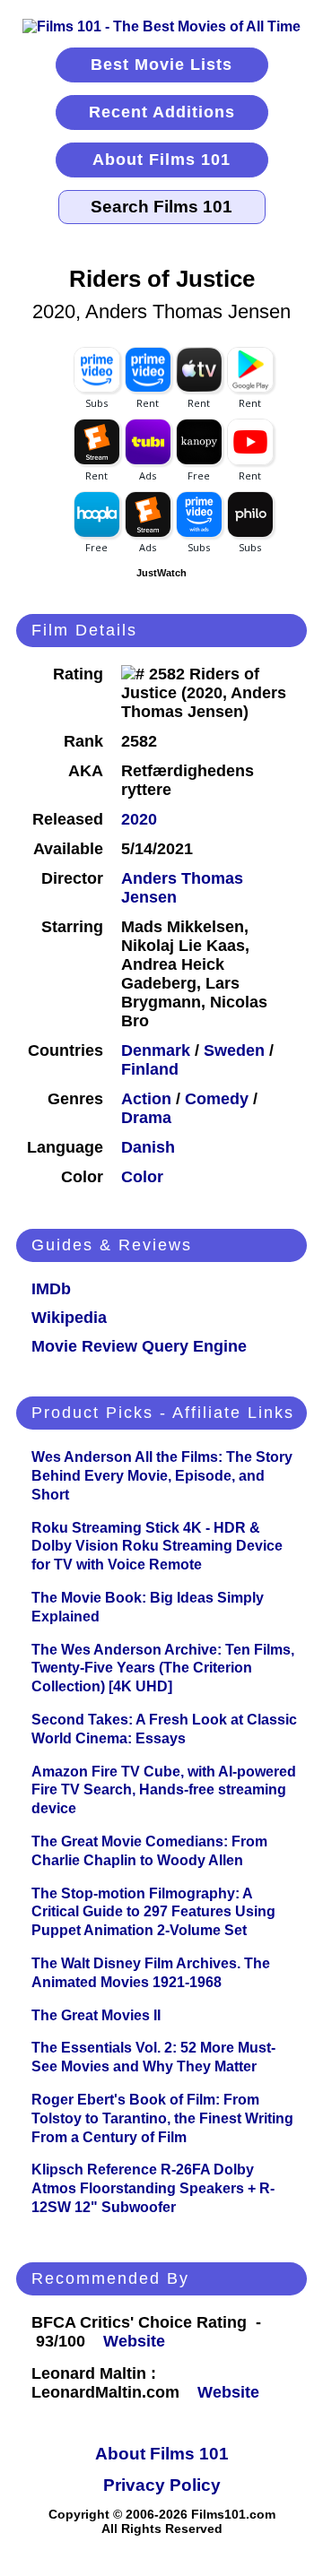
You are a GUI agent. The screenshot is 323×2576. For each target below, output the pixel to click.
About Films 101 (161, 160)
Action (146, 1099)
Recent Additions (162, 112)
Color (142, 1177)
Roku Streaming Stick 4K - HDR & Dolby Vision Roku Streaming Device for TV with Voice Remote (157, 1547)
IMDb (51, 1289)
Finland (150, 1069)
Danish (148, 1147)
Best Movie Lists (161, 65)
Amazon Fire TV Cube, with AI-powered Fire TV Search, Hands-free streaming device (164, 1790)
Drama (146, 1118)
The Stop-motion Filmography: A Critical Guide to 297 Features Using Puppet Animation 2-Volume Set (153, 1912)
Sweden (234, 1050)
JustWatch (161, 573)
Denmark (156, 1050)
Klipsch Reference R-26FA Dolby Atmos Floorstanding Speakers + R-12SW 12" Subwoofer (153, 2188)
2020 (139, 819)
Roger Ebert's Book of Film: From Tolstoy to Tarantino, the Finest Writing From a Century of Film (162, 2118)
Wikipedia (69, 1318)
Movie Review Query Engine (139, 1346)
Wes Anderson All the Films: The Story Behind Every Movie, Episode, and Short (162, 1476)
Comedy (217, 1099)
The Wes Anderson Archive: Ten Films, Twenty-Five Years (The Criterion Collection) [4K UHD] (163, 1668)
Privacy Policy (162, 2485)
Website (134, 2341)
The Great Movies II (96, 2015)
